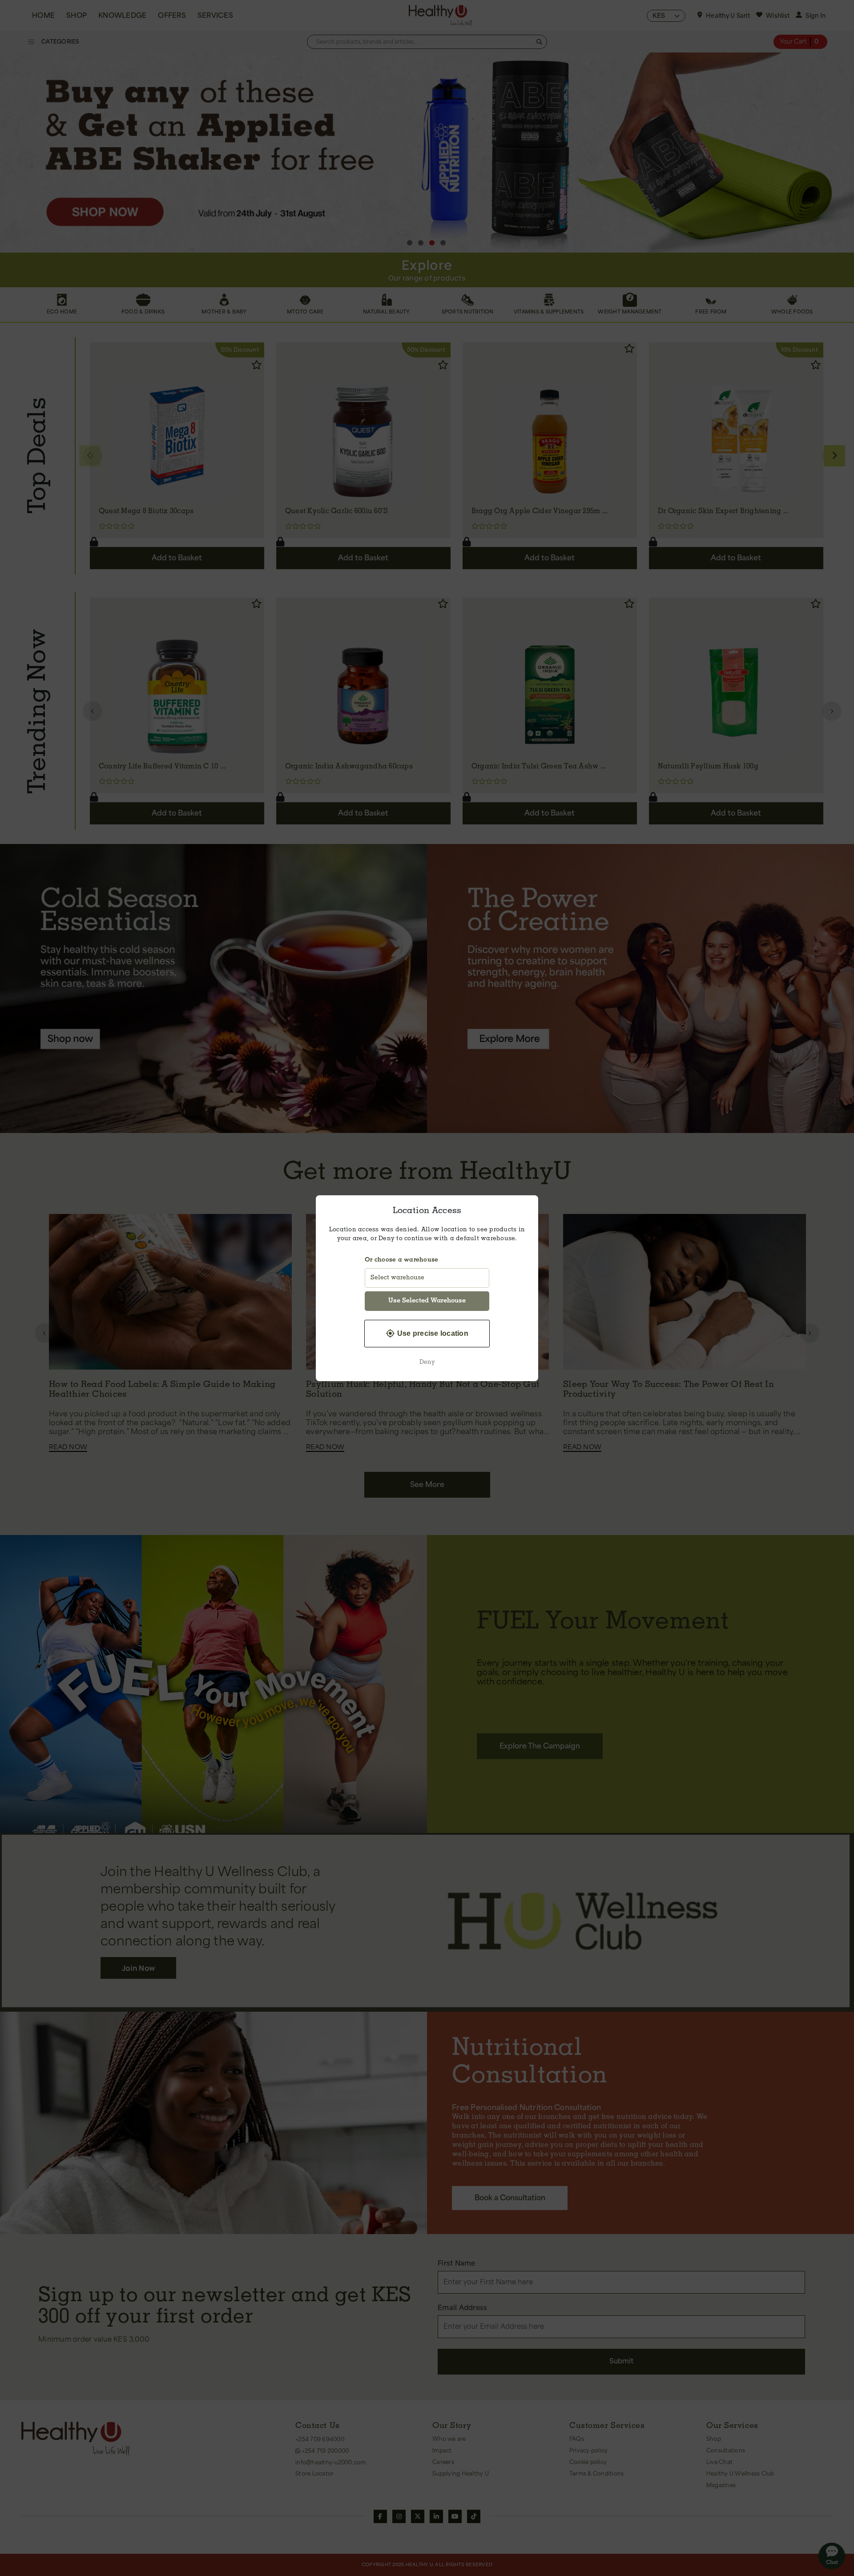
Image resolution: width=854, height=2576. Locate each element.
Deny (427, 1362)
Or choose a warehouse (401, 1260)
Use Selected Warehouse (427, 1301)
